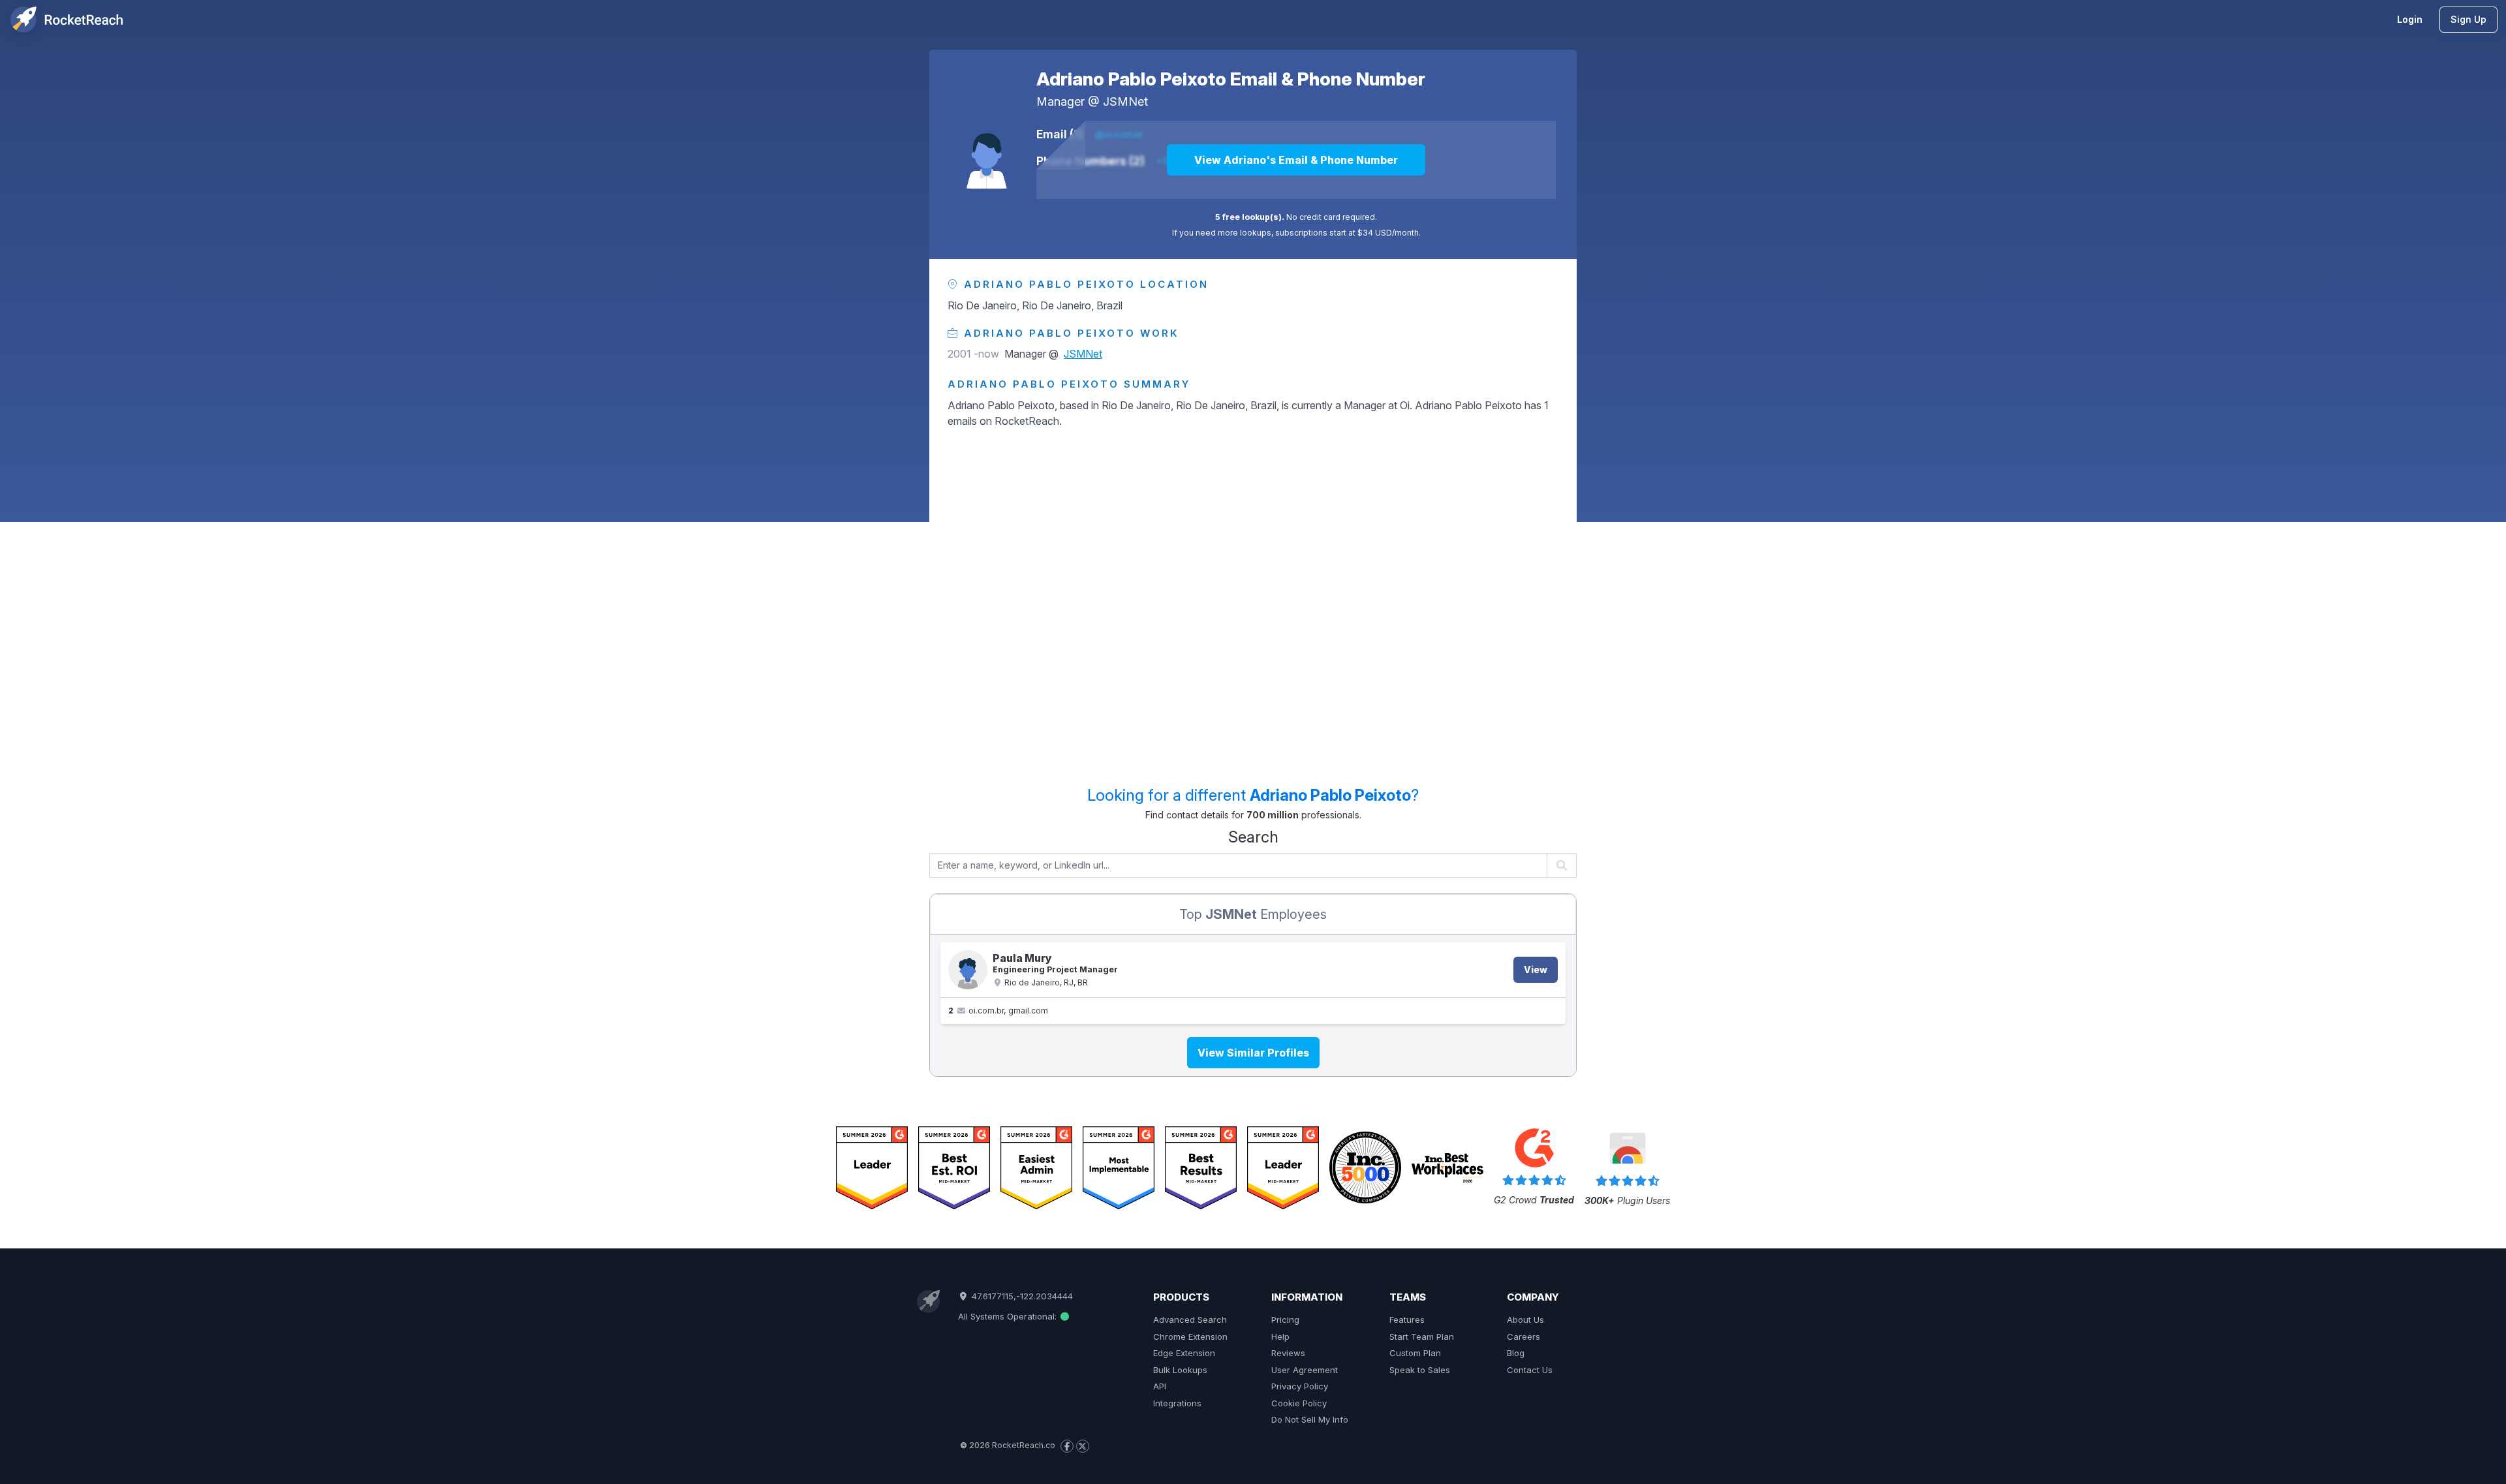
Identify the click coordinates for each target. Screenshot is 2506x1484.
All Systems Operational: (1009, 1316)
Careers (1524, 1337)
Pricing (1285, 1320)
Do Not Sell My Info (1310, 1419)
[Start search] (1562, 865)
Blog (1516, 1353)
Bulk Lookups (1180, 1370)
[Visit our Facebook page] (1067, 1446)
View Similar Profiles (1253, 1053)
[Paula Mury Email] (968, 970)
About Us (1525, 1320)
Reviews (1288, 1353)
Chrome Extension (1190, 1337)
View (1536, 969)
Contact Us (1530, 1370)
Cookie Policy (1299, 1403)
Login (2410, 19)
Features (1407, 1320)
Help (1280, 1337)
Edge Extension (1184, 1353)
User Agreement (1305, 1370)
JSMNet (1125, 101)
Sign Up (2468, 19)
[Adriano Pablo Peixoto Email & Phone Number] (987, 152)
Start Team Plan (1422, 1337)
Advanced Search (1190, 1320)
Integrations (1177, 1403)
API (1160, 1386)
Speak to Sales (1420, 1370)
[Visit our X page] (1083, 1446)
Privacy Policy (1300, 1386)
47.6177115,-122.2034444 (1021, 1296)
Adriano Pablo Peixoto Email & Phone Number (1231, 79)
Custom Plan (1415, 1353)
